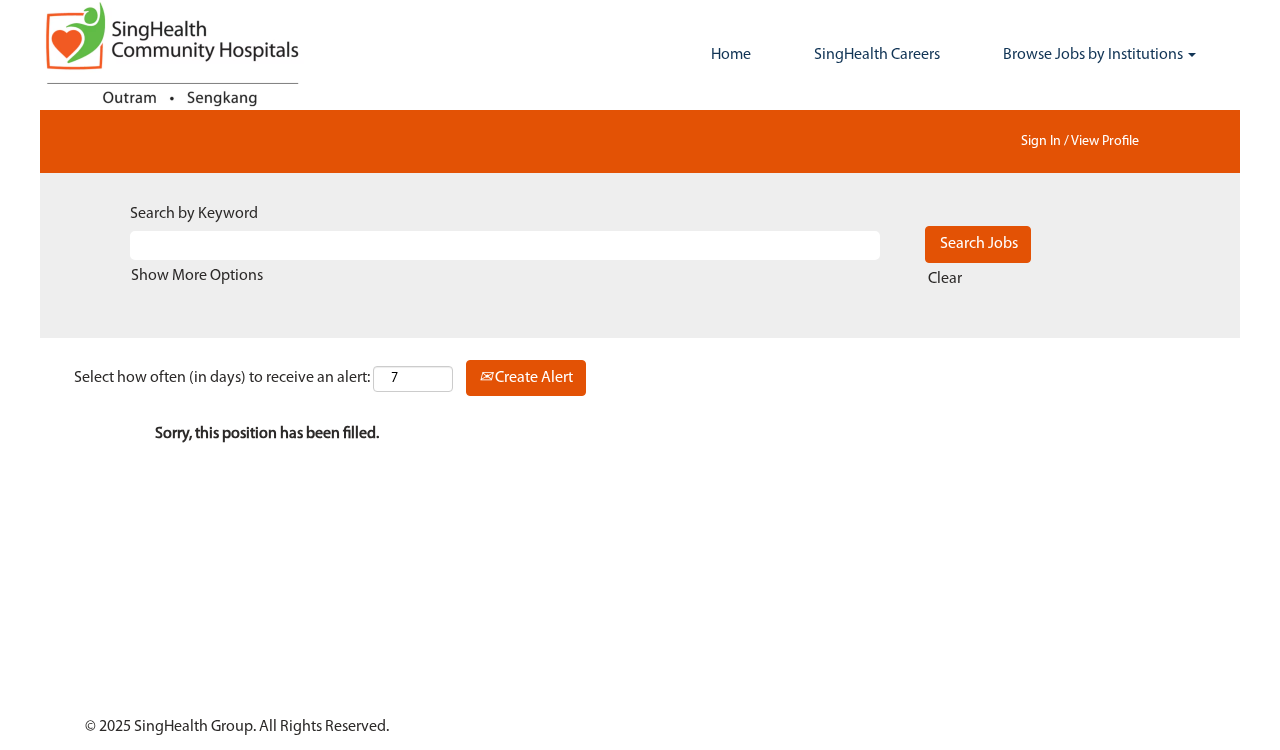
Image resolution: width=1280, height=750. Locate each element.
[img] (190, 55)
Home (731, 55)
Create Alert (532, 378)
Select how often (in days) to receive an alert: (222, 378)
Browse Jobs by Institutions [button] (1094, 55)
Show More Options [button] (197, 276)
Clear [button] (945, 279)
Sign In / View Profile (1080, 141)
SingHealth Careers (877, 55)
